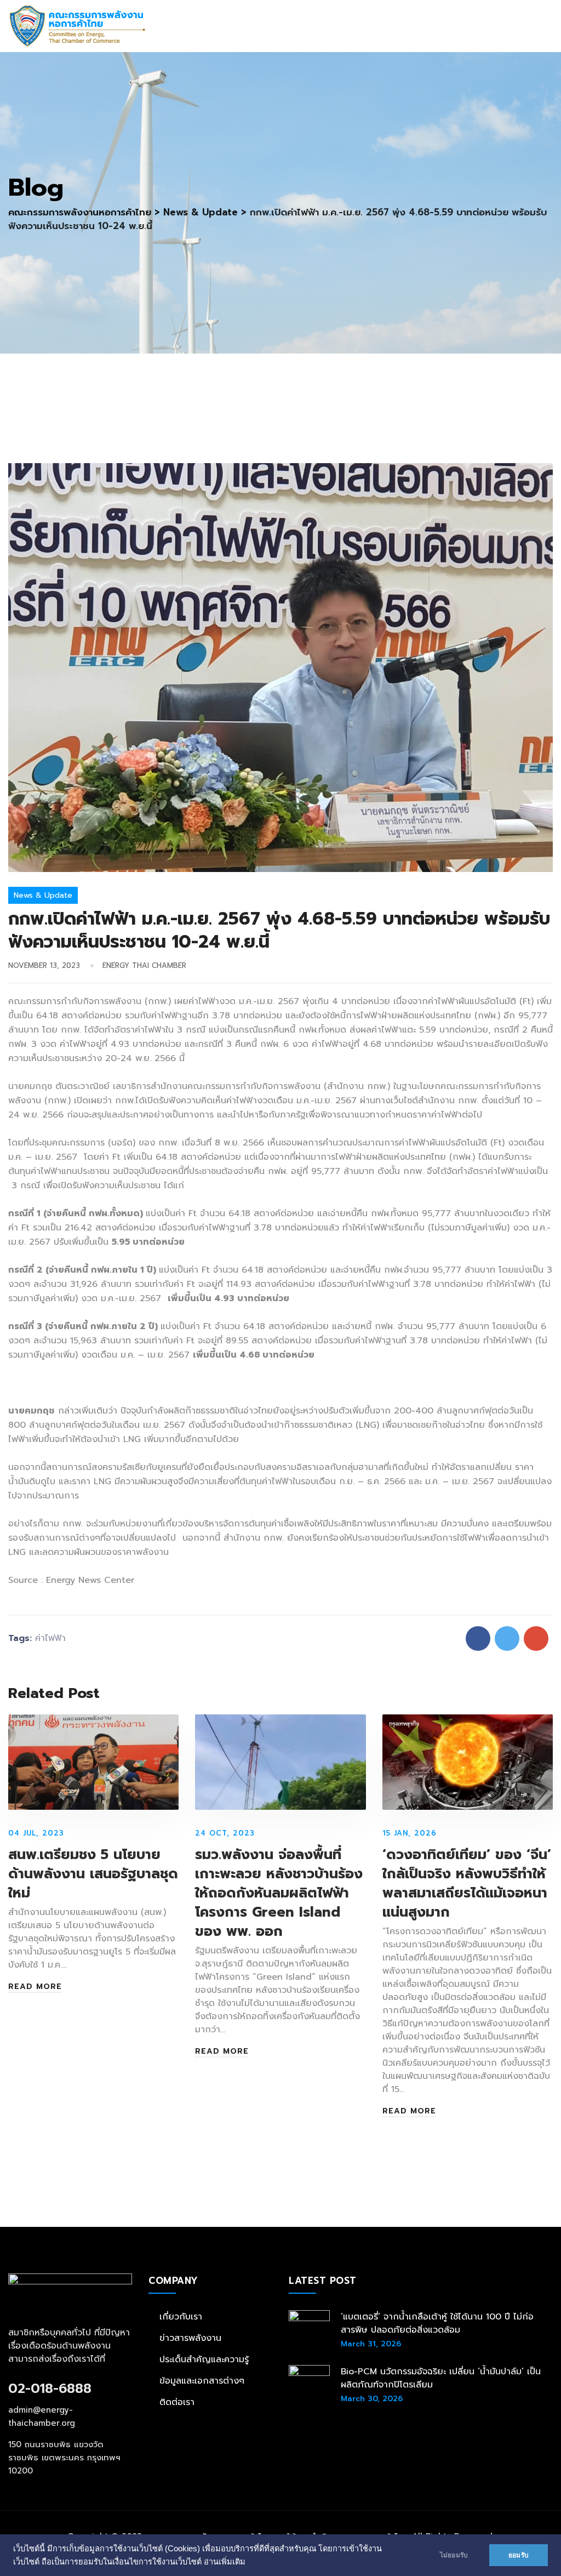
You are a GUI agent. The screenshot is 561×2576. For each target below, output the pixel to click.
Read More (35, 1987)
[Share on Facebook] (478, 1639)
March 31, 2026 (371, 2344)
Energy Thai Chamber (144, 965)
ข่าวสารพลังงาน (190, 2338)
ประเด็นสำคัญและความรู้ (204, 2360)
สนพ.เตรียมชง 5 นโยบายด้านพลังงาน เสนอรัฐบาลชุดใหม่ (93, 1874)
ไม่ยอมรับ (454, 2555)
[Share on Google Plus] (536, 1639)
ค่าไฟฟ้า (50, 1638)
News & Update (43, 895)
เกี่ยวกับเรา (181, 2317)
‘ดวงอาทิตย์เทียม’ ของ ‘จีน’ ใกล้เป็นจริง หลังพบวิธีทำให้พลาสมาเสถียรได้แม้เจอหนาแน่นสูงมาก (467, 1883)
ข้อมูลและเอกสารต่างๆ (202, 2381)
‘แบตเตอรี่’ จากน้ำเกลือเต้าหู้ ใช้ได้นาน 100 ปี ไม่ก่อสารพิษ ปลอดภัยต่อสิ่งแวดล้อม (437, 2323)
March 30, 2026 (372, 2399)
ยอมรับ (519, 2555)
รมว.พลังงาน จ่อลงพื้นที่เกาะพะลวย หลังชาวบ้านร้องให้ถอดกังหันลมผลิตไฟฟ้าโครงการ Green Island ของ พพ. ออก (279, 1893)
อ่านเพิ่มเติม (225, 2562)
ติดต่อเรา (177, 2402)
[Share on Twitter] (507, 1639)
